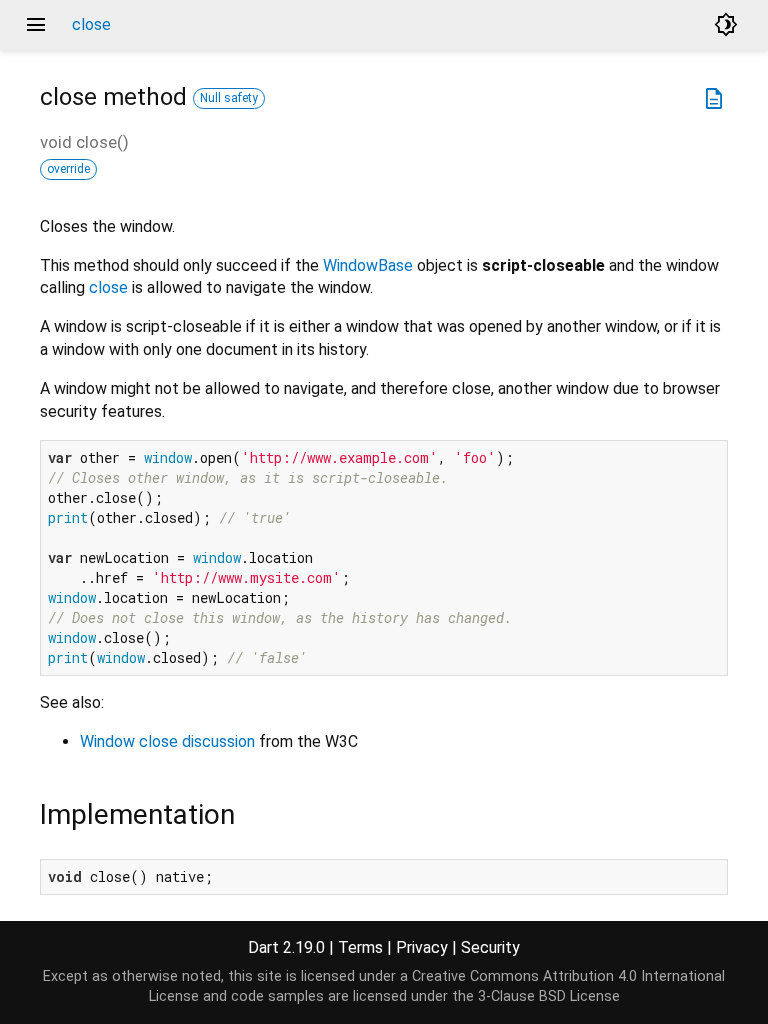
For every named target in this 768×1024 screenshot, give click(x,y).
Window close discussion (167, 741)
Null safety (229, 98)
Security (490, 947)
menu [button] (36, 25)
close (108, 287)
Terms (360, 947)
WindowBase (368, 265)
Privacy (422, 947)
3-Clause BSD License (549, 996)
